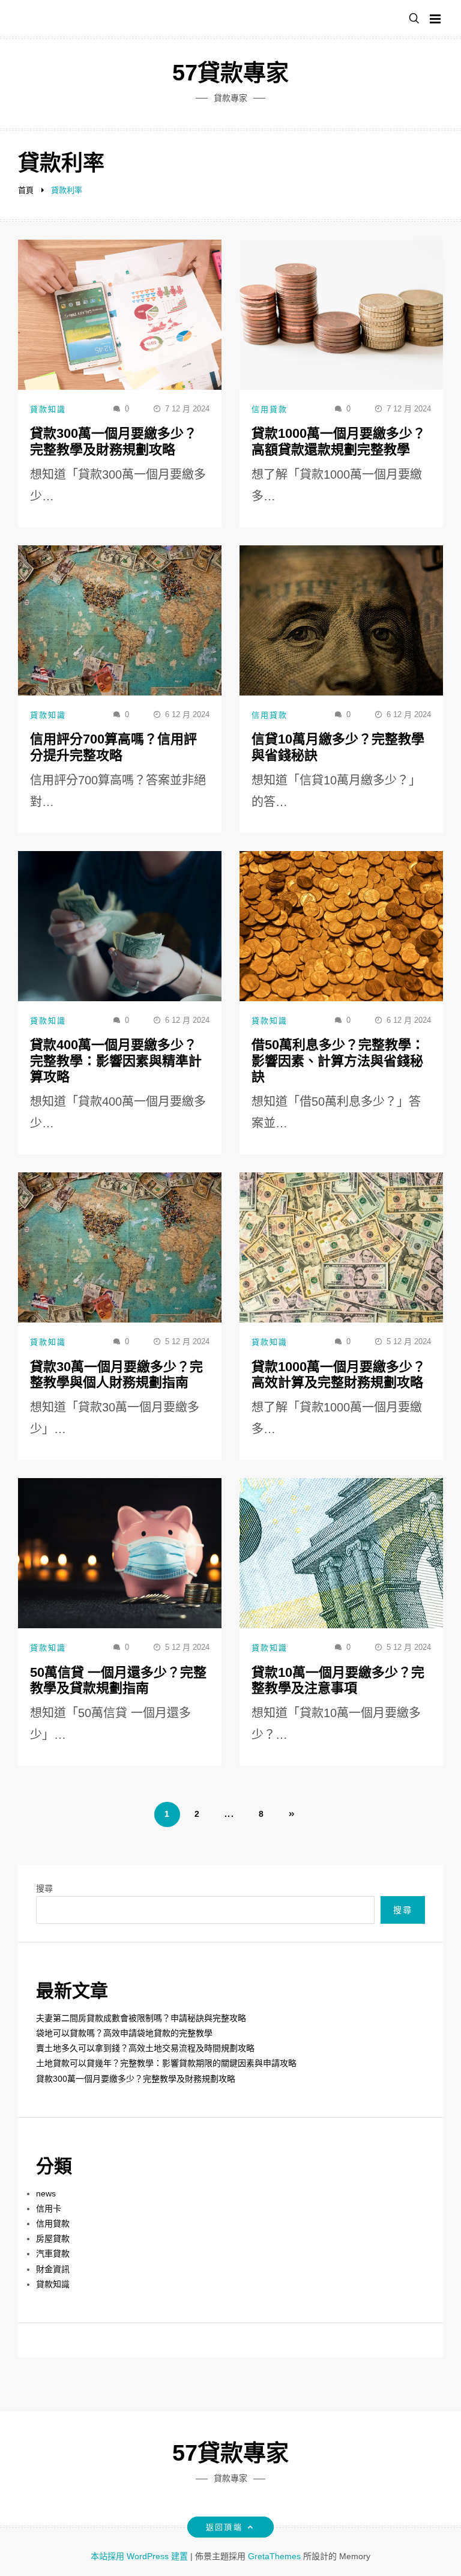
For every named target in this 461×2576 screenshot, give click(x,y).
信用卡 (49, 2208)
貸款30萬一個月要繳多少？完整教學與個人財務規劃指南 (116, 1374)
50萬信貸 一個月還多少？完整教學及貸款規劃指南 (118, 1680)
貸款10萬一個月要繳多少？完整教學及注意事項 (338, 1680)
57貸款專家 (230, 73)
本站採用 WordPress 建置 (140, 2556)
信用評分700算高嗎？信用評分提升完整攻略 (113, 747)
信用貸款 (270, 409)
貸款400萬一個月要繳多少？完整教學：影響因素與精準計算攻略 (116, 1061)
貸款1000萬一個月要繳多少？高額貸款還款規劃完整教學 (339, 441)
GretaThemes (274, 2556)
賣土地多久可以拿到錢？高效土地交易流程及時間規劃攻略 (145, 2048)
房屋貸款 (53, 2238)
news (46, 2193)
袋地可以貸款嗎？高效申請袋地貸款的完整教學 (124, 2033)
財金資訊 (53, 2269)
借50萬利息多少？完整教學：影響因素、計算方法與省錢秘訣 (338, 1061)
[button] (414, 19)
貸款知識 (48, 409)
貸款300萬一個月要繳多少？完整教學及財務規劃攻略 (113, 441)
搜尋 (44, 1888)
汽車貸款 (53, 2253)
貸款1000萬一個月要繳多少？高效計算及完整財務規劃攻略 (339, 1374)
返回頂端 (224, 2527)
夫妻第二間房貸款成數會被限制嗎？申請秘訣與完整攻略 (141, 2018)
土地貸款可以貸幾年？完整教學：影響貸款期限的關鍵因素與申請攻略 (166, 2063)
